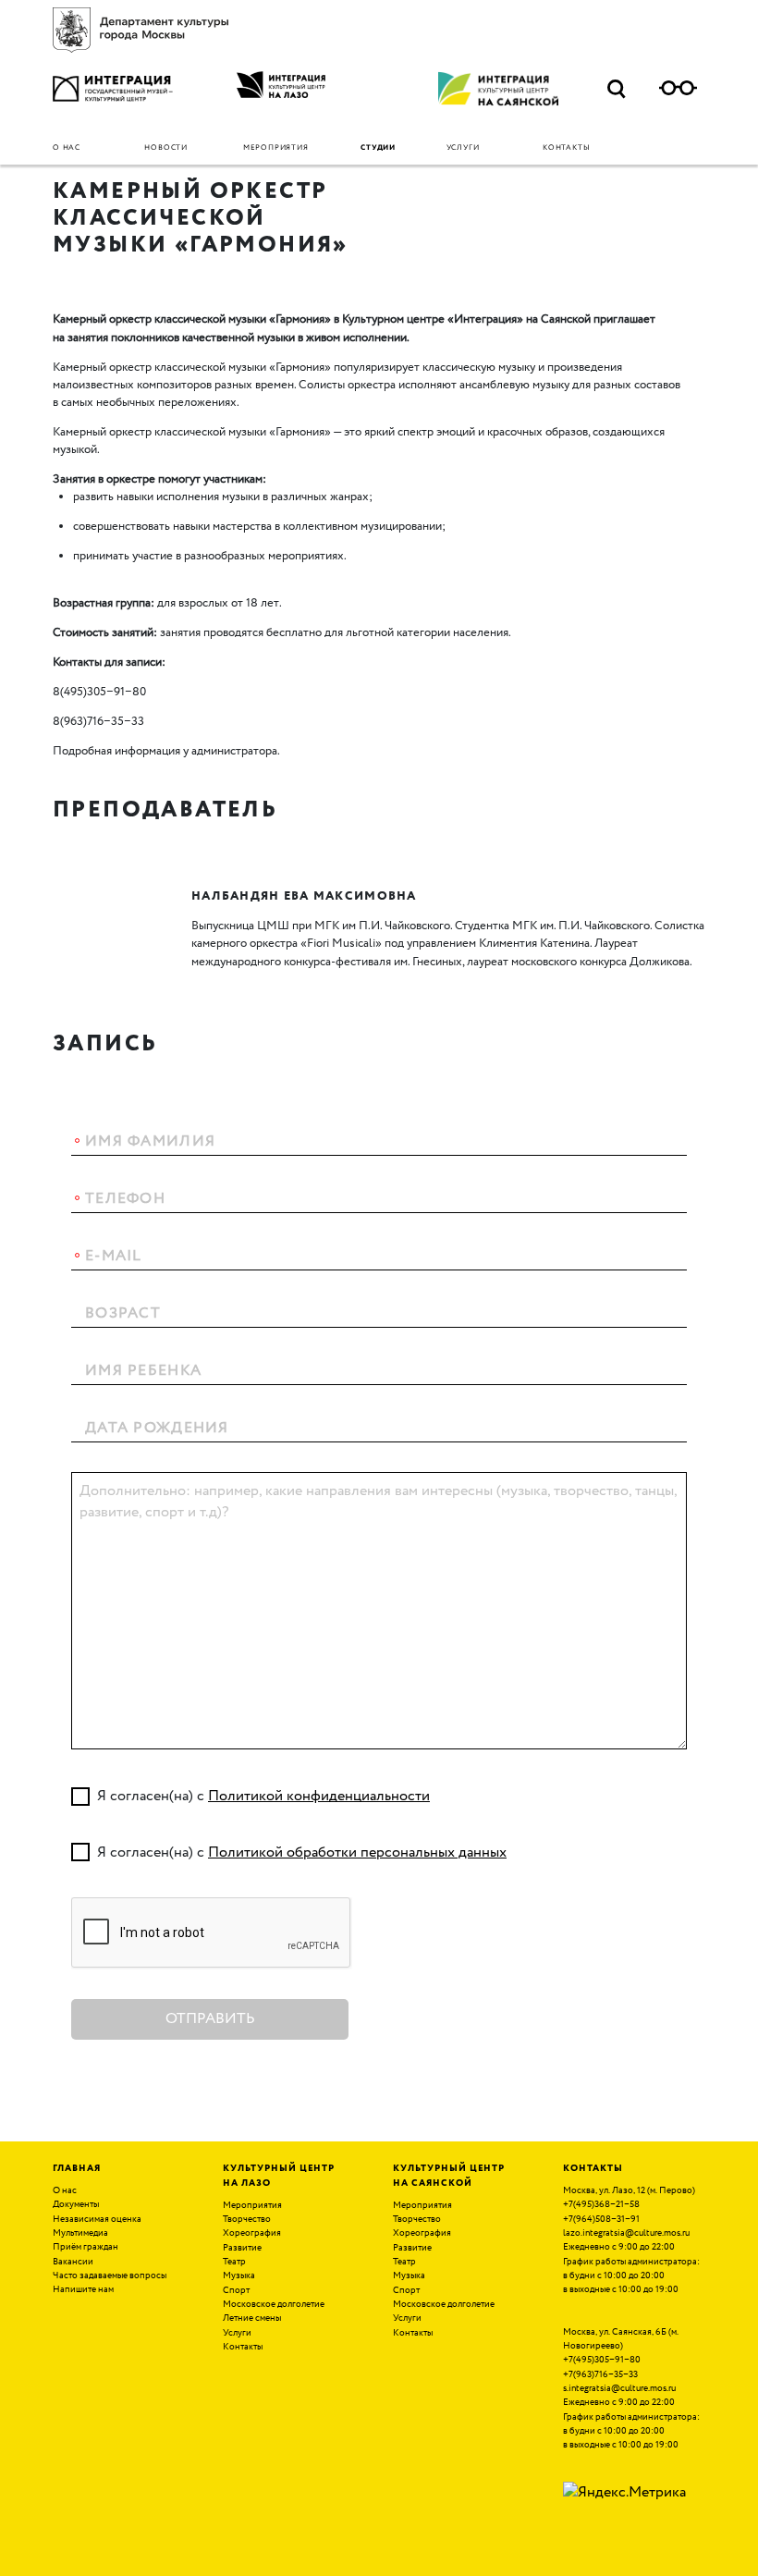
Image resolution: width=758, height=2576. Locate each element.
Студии (378, 148)
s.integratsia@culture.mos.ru (619, 2388)
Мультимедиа (80, 2233)
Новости (166, 148)
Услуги (463, 148)
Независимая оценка (97, 2219)
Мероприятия (276, 148)
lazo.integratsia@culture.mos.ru (626, 2233)
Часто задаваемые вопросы (110, 2275)
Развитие (242, 2248)
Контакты (566, 148)
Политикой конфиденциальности (319, 1796)
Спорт (236, 2290)
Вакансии (73, 2262)
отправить (210, 2019)
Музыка (239, 2275)
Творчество (247, 2219)
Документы (76, 2204)
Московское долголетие (274, 2304)
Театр (234, 2262)
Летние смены (252, 2318)
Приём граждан (86, 2247)
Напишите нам (83, 2289)
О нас (67, 148)
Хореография (252, 2233)
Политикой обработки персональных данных (357, 1852)
